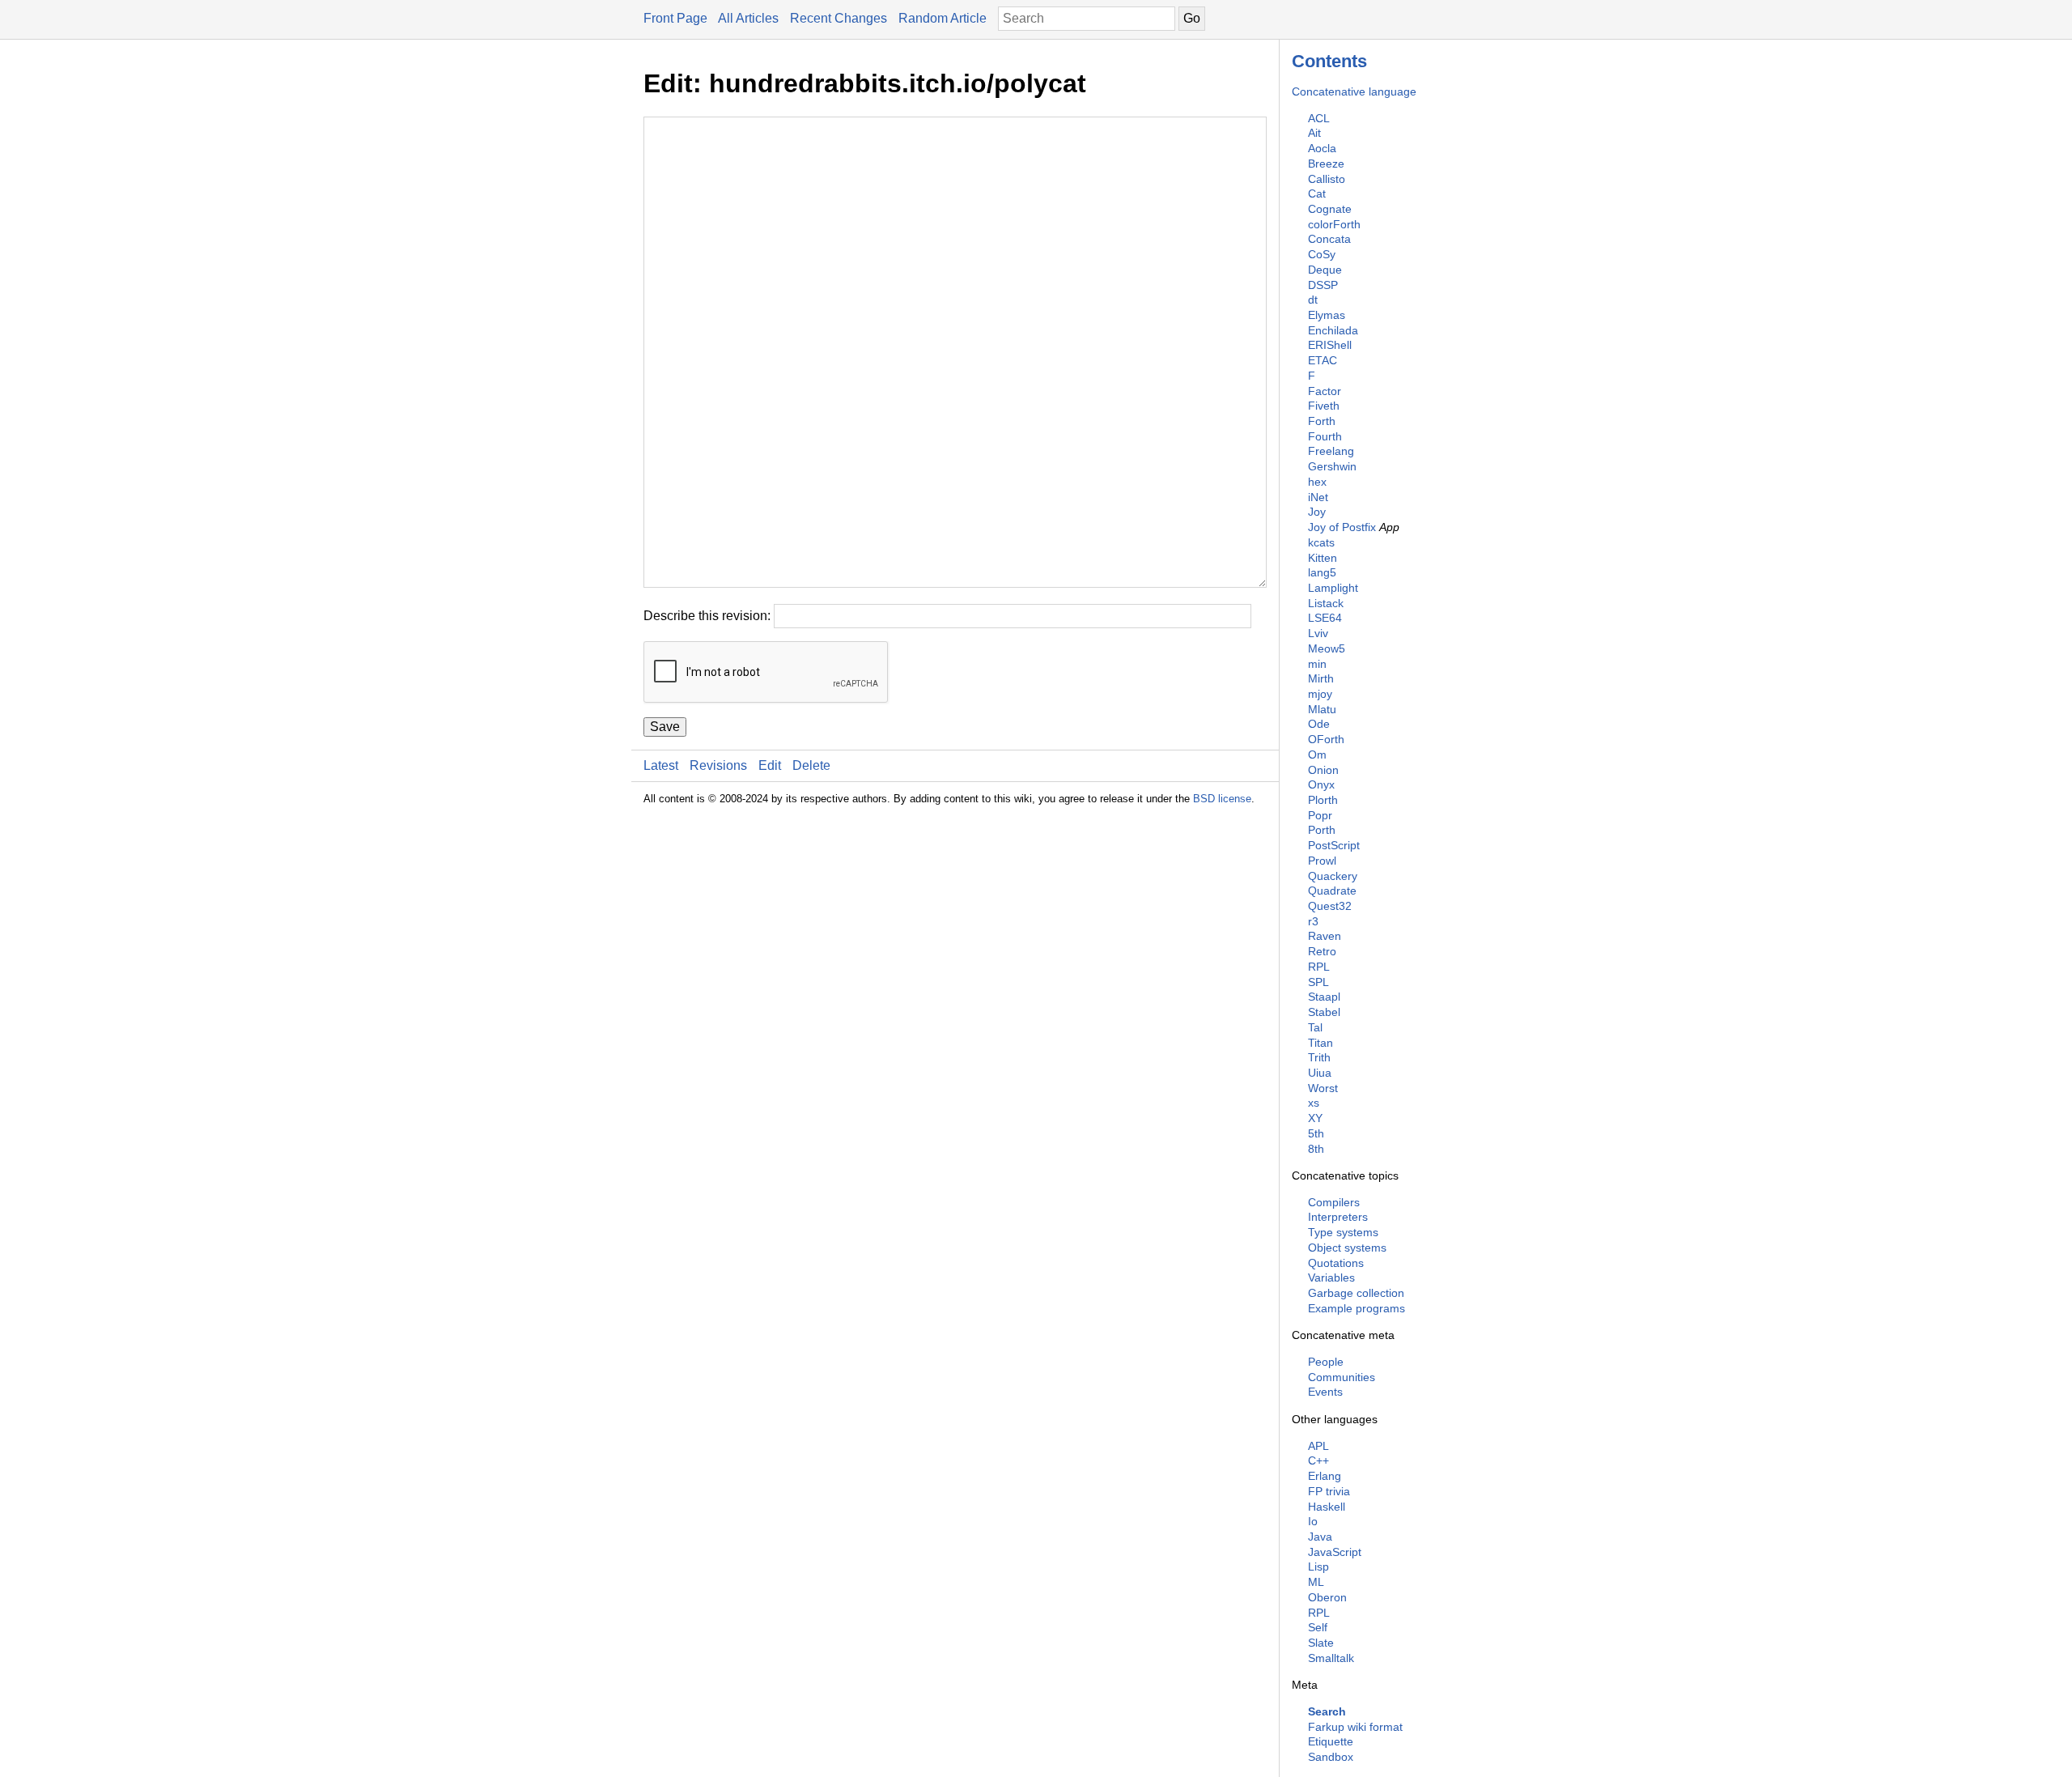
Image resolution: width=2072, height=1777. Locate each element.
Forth (1322, 421)
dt (1313, 300)
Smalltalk (1331, 1658)
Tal (1315, 1027)
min (1317, 664)
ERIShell (1330, 345)
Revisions (718, 765)
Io (1313, 1521)
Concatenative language (1354, 91)
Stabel (1324, 1012)
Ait (1314, 133)
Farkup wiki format (1355, 1727)
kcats (1321, 542)
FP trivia (1329, 1491)
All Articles (748, 18)
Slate (1321, 1643)
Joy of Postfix (1342, 527)
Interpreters (1338, 1217)
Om (1317, 755)
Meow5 (1327, 648)
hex (1317, 482)
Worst (1323, 1088)
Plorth (1323, 800)
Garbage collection (1356, 1293)
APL (1318, 1446)
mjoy (1320, 694)
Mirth (1321, 678)
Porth (1322, 830)
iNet (1318, 497)
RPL (1319, 967)
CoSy (1322, 254)
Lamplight (1333, 588)
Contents (1329, 61)
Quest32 (1330, 906)
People (1326, 1362)
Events (1325, 1392)
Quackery (1333, 876)
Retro (1322, 951)
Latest (661, 765)
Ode (1319, 724)
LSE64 (1325, 618)
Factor (1325, 391)
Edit (770, 765)
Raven (1325, 936)
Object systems (1347, 1248)
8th (1316, 1149)
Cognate (1330, 209)
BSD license (1222, 799)
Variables (1331, 1277)
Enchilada (1333, 330)
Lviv (1318, 633)
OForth (1326, 739)
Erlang (1325, 1476)
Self (1318, 1627)
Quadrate (1332, 891)
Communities (1342, 1377)
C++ (1318, 1460)
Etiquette (1331, 1741)
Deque (1325, 270)
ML (1316, 1582)
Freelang (1331, 451)
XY (1315, 1118)
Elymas (1327, 315)
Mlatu (1322, 709)
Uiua (1320, 1073)
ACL (1319, 118)
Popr (1320, 815)
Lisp (1318, 1567)
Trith (1319, 1057)
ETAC (1323, 360)
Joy (1317, 512)
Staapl (1324, 997)
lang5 (1322, 572)
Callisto (1327, 179)
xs (1314, 1103)
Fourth (1325, 436)
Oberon (1327, 1597)
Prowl (1322, 861)
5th (1316, 1133)
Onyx (1321, 784)
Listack (1326, 603)
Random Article (943, 18)
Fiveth (1324, 406)
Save (665, 727)
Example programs (1357, 1308)
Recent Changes (839, 18)
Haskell (1327, 1507)
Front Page (675, 18)
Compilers (1334, 1202)
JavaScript (1335, 1552)
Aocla (1322, 148)
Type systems (1343, 1232)
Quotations (1336, 1263)
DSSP (1323, 285)
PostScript (1334, 845)
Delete (811, 765)
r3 (1313, 921)
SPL (1318, 982)
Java (1320, 1537)
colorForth (1334, 224)
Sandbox (1331, 1757)
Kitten (1323, 558)
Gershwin (1332, 466)
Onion (1323, 770)
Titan (1320, 1043)
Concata (1329, 239)
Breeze (1326, 164)
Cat (1317, 193)
